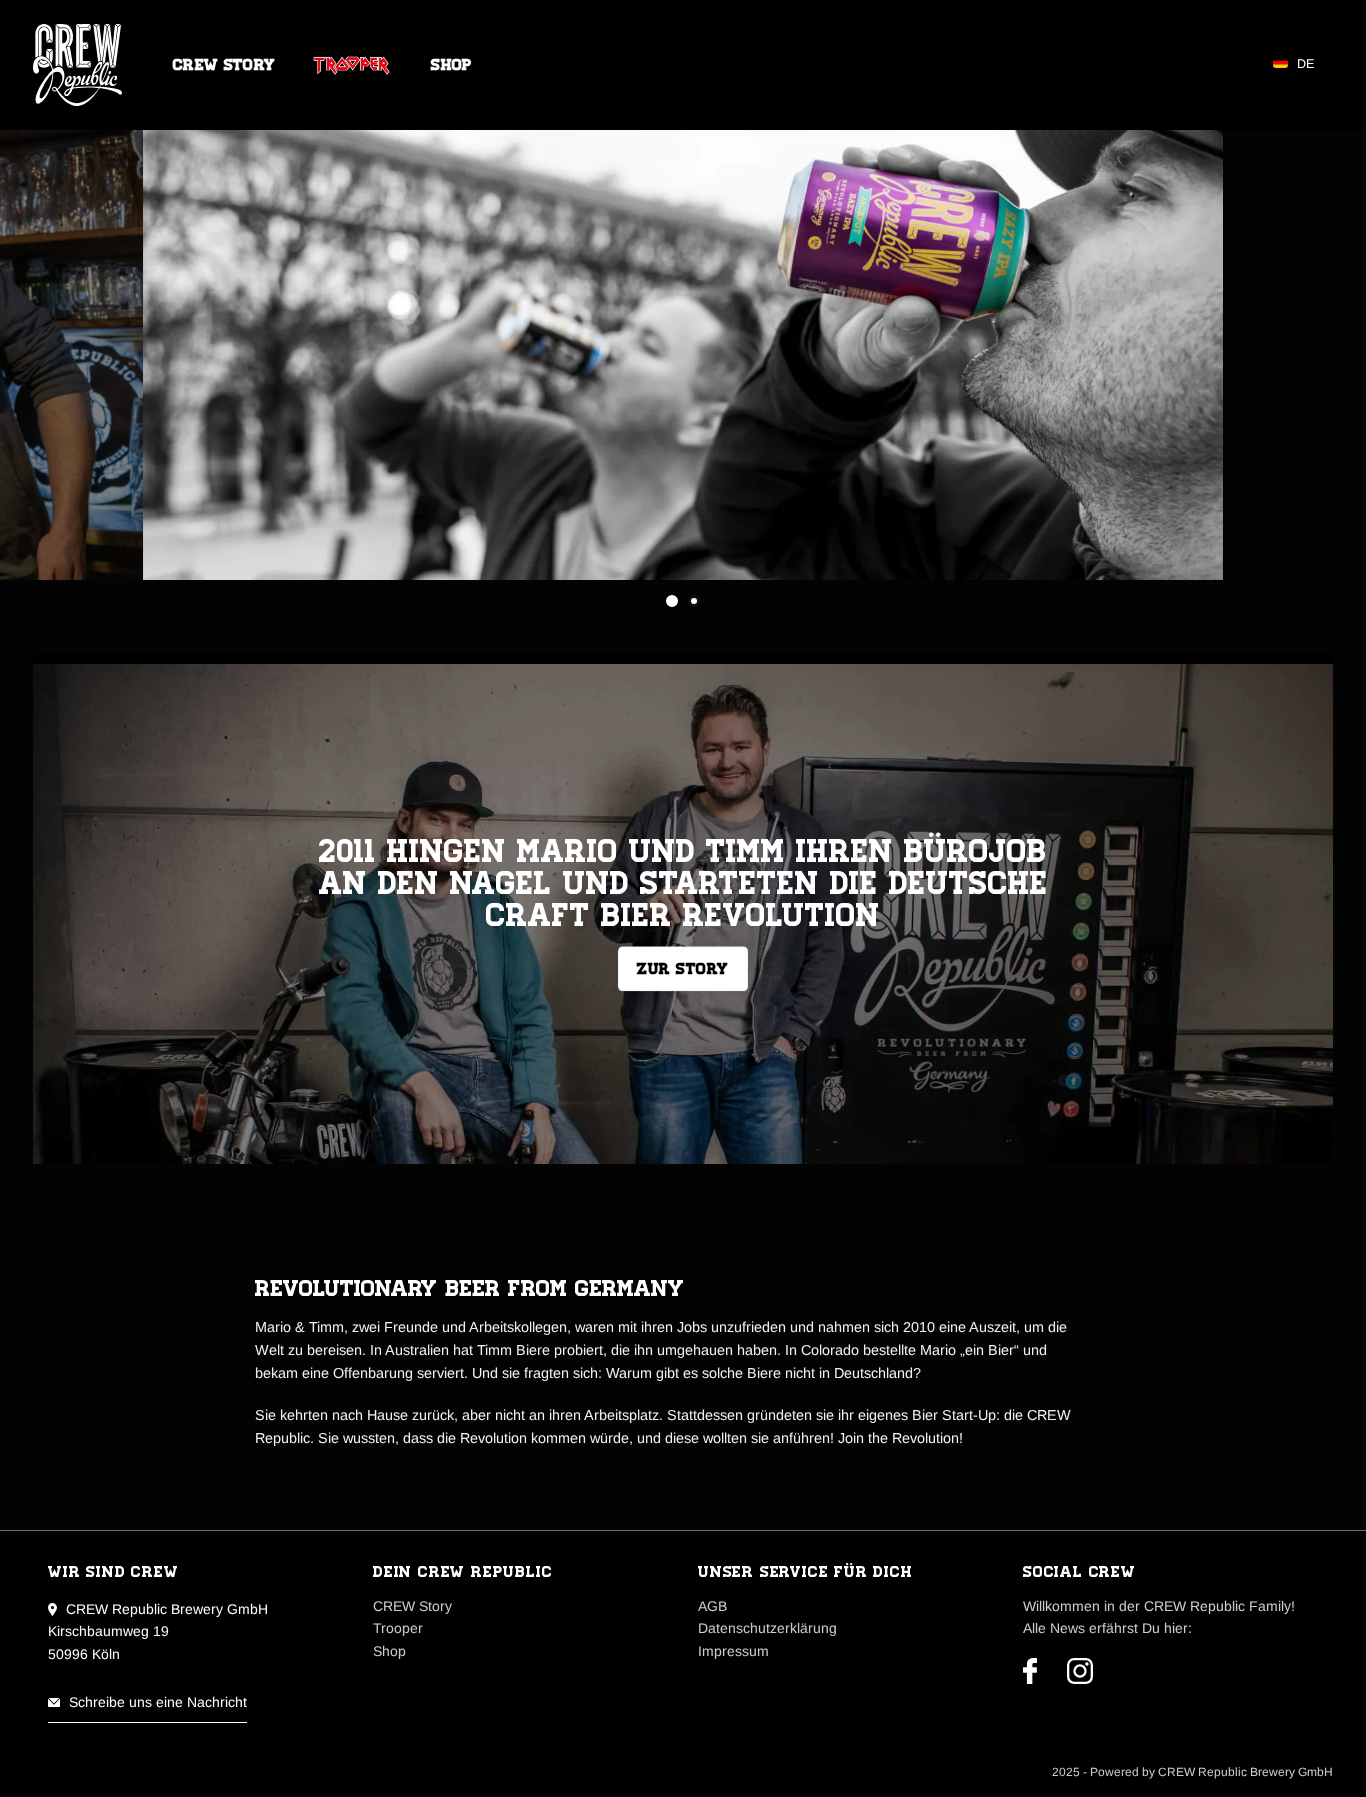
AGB (712, 1606)
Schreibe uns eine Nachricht (158, 1702)
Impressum (733, 1651)
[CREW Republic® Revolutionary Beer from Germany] (83, 65)
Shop (451, 65)
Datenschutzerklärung (767, 1628)
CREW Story (224, 65)
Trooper (353, 65)
